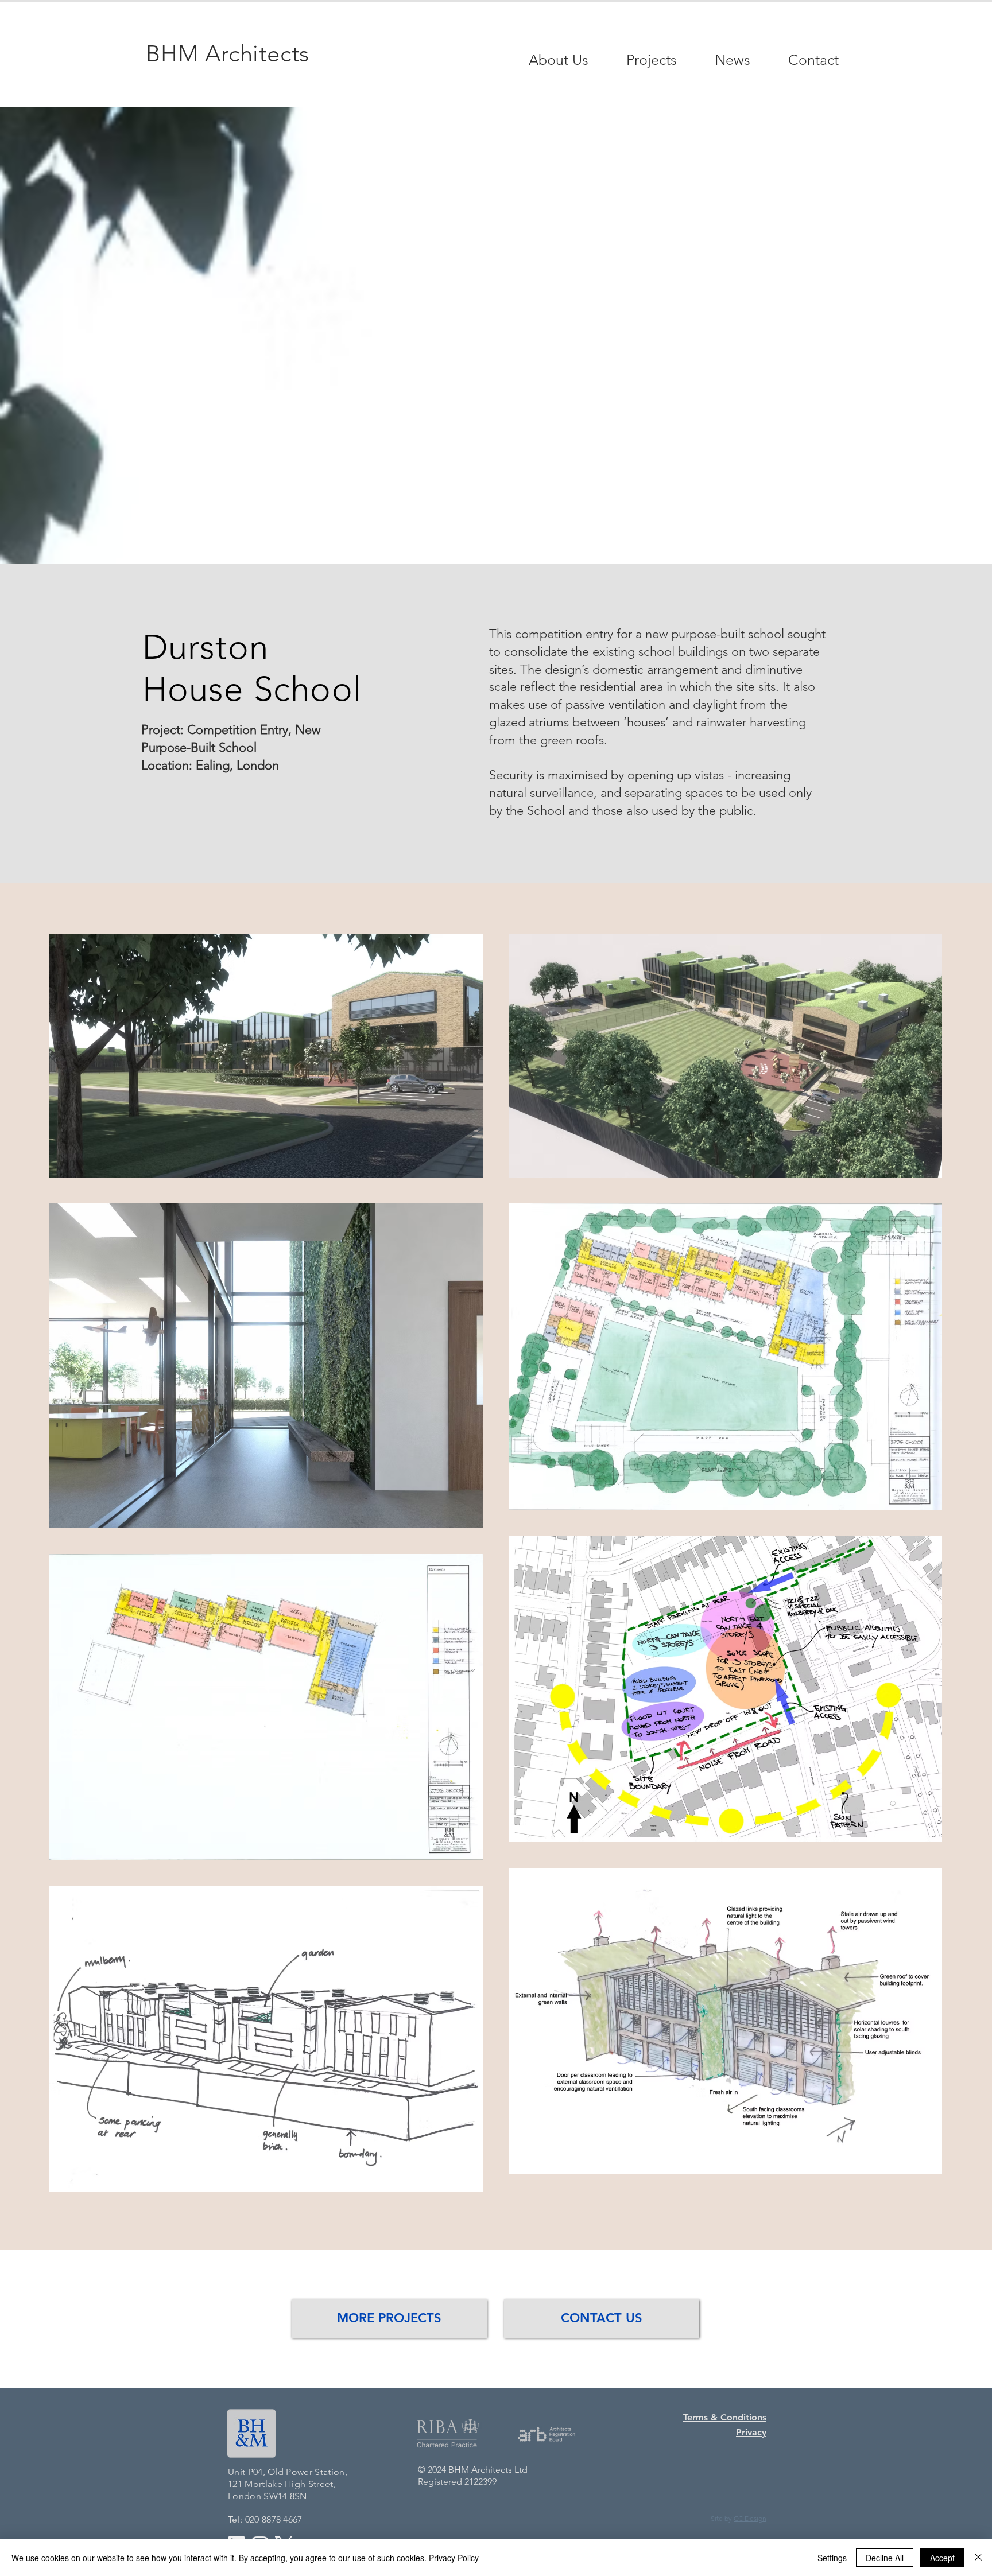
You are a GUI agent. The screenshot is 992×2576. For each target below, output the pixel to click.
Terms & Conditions (725, 2417)
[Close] (978, 2558)
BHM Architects (228, 53)
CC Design (750, 2518)
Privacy (751, 2432)
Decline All (885, 2558)
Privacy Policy (454, 2558)
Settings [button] (832, 2558)
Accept (942, 2558)
